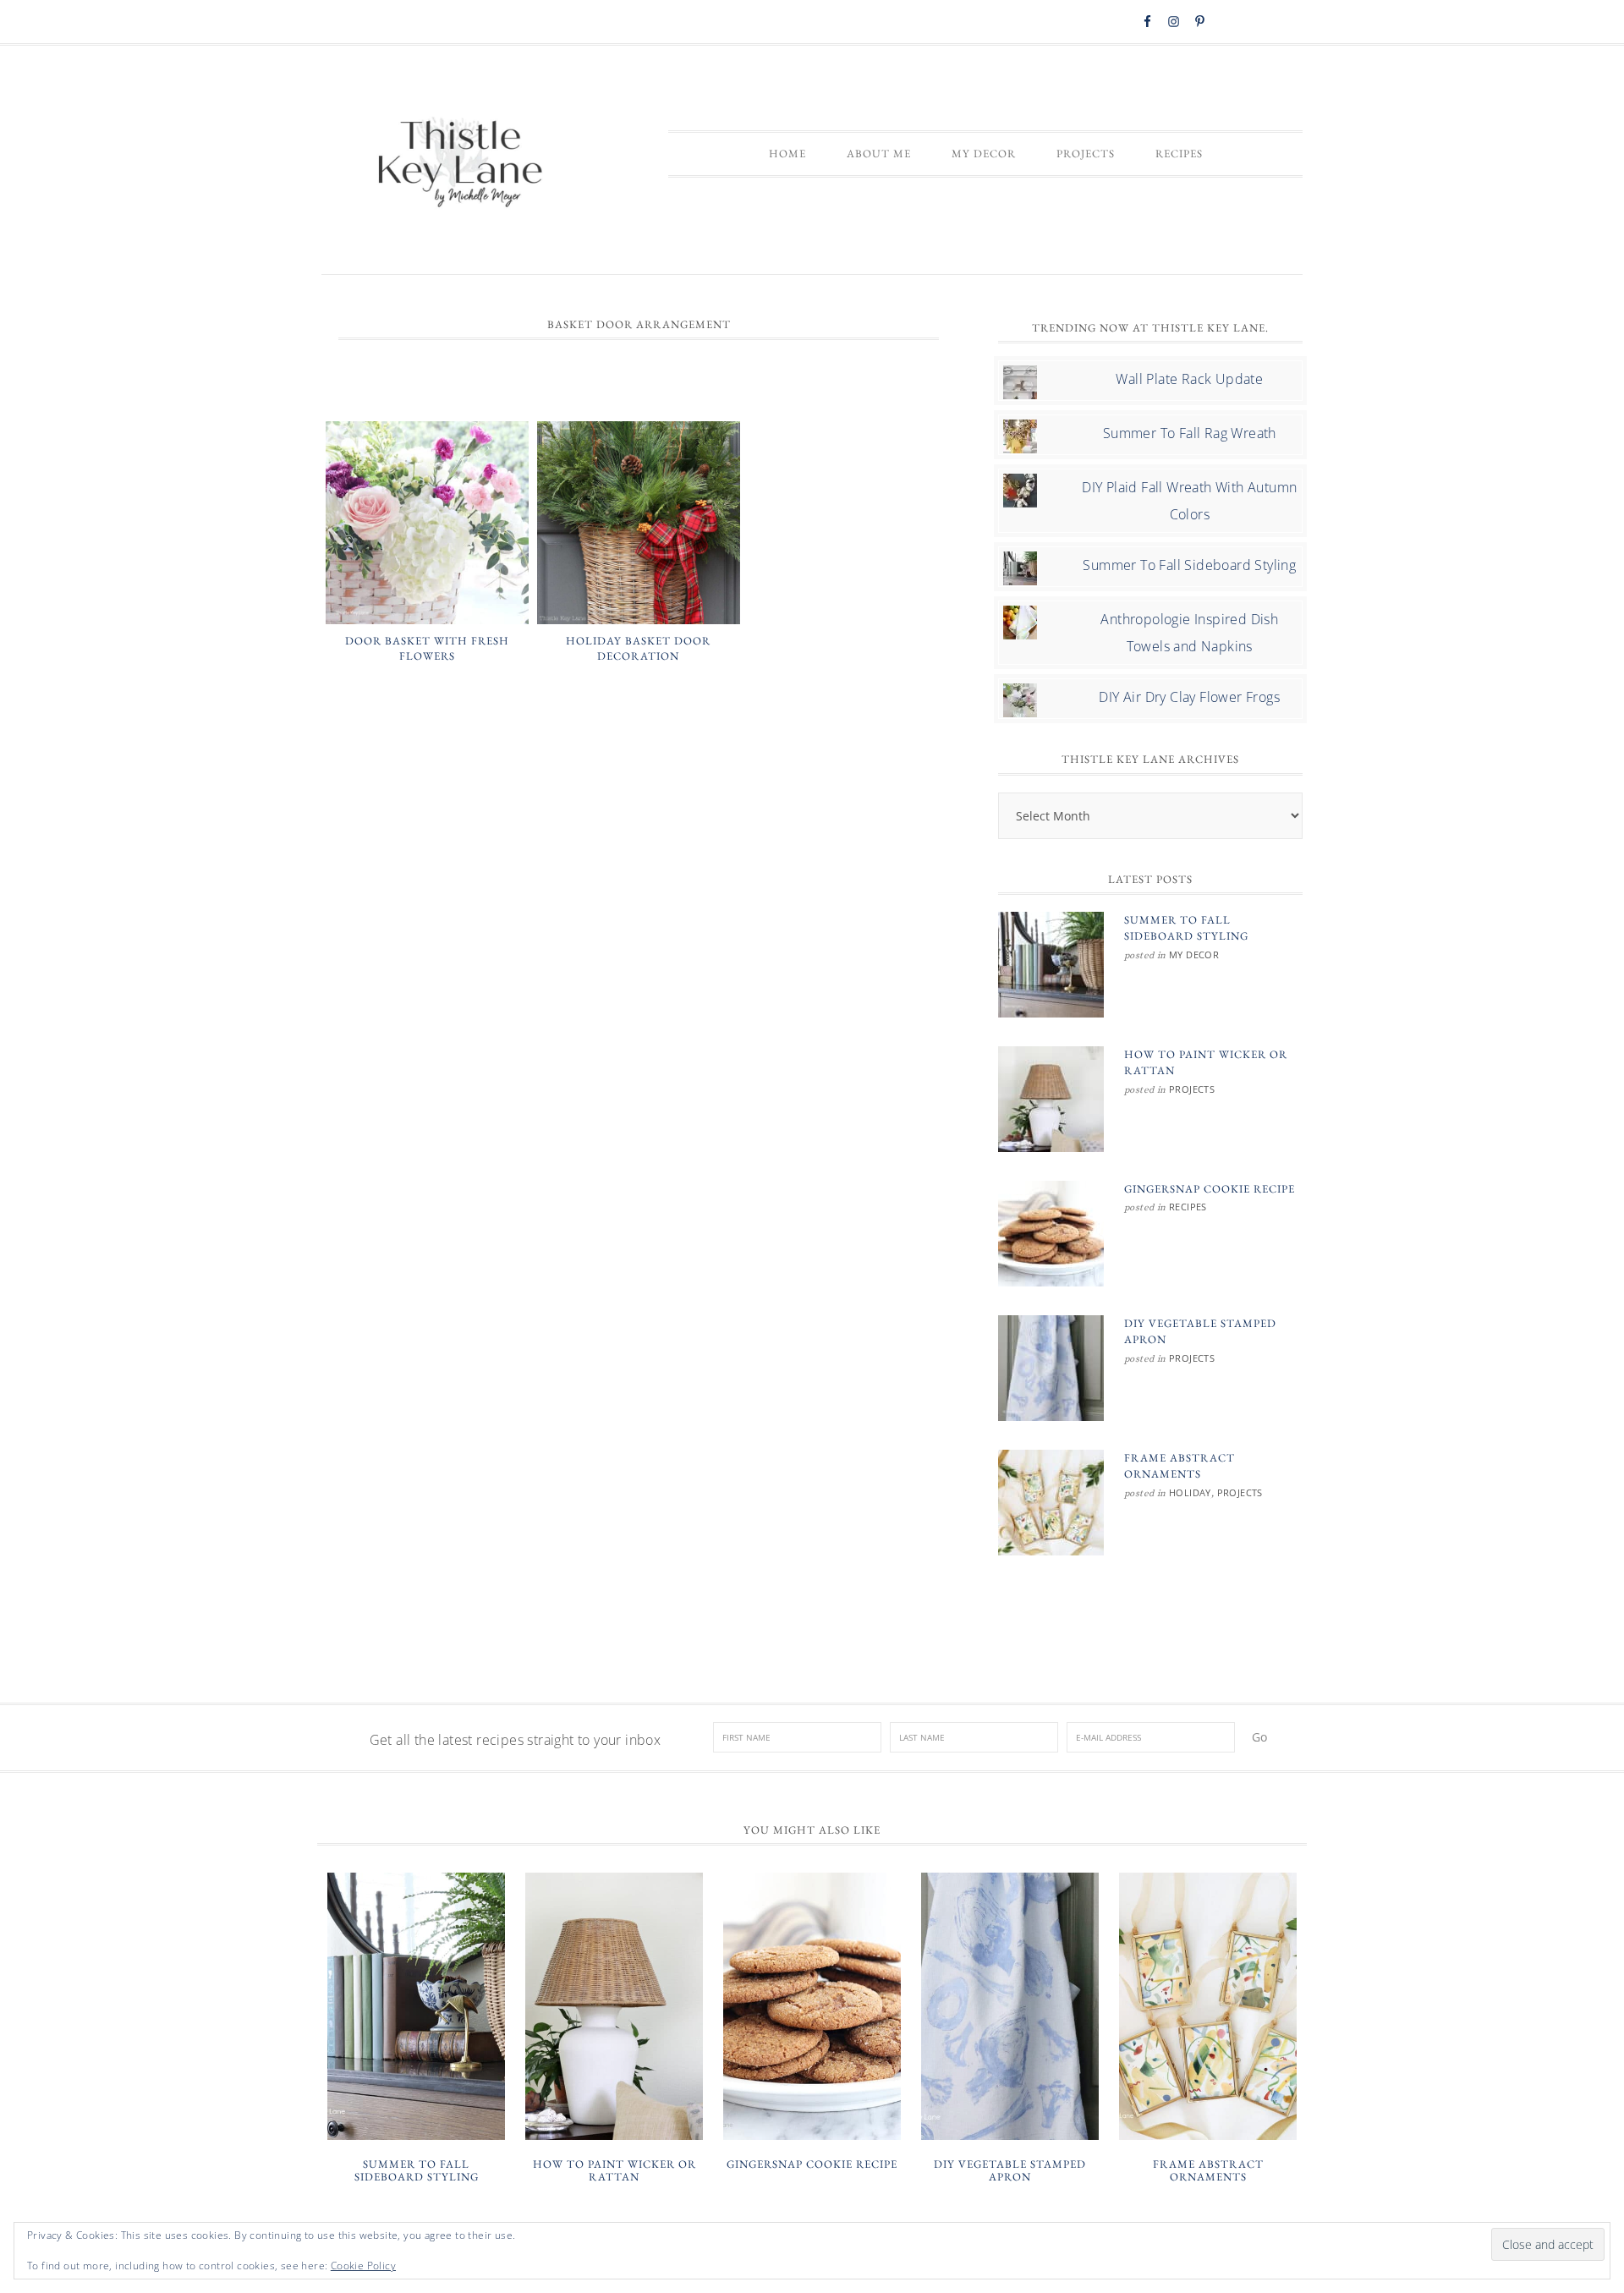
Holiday (1190, 1492)
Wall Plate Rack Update (1189, 379)
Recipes (1188, 1207)
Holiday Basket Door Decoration (638, 648)
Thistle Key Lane (461, 164)
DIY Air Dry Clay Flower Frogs (1189, 697)
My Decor (1194, 955)
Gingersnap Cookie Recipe (1210, 1189)
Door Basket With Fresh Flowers (427, 648)
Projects (1192, 1089)
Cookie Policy (363, 2266)
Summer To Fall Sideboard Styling (1189, 565)
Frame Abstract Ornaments (1208, 2171)
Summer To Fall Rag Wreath (1190, 433)
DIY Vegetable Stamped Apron (1010, 2171)
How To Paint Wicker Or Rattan (614, 2171)
